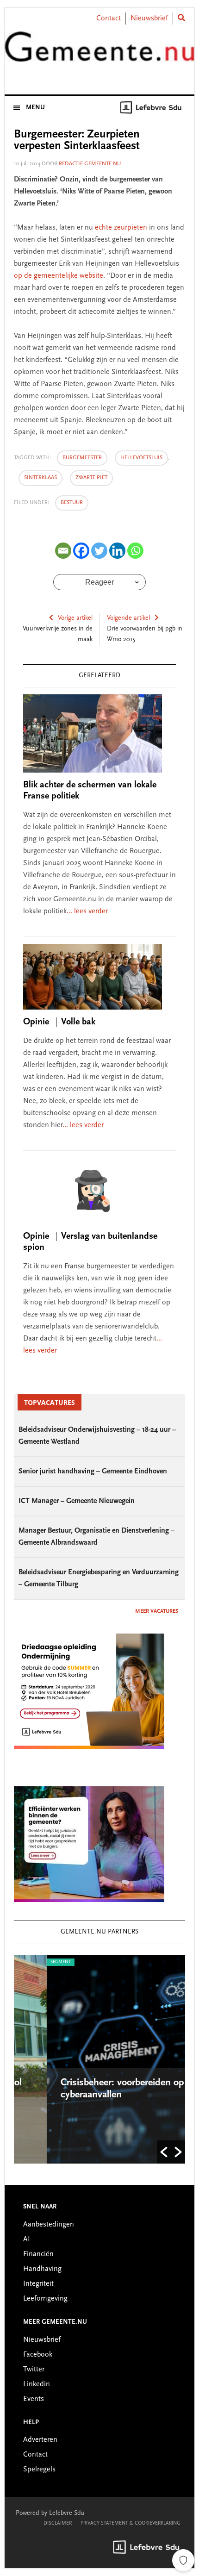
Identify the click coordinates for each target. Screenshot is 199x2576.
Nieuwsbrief (149, 19)
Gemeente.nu (100, 52)
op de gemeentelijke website (59, 276)
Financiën (38, 2254)
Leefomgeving (45, 2299)
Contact (109, 19)
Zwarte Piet (91, 478)
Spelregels (39, 2470)
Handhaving (42, 2269)
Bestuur (72, 503)
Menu (35, 108)
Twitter (34, 2370)
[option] (103, 2059)
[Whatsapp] (135, 551)
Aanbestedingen (49, 2225)
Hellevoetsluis (141, 458)
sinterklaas (40, 478)
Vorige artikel (75, 618)
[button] (164, 2152)
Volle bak (59, 1022)
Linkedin (37, 2384)
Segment (31, 1962)
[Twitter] (99, 551)
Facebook (38, 2355)
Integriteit (38, 2284)
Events (34, 2399)
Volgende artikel (128, 618)
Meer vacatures (157, 1611)
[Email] (63, 551)
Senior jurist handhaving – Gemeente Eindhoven (93, 1472)
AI (27, 2239)
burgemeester (82, 458)
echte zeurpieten (121, 228)
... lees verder (87, 911)
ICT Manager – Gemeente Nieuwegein (77, 1501)
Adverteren (40, 2440)
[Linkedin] (117, 551)
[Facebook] (81, 551)
